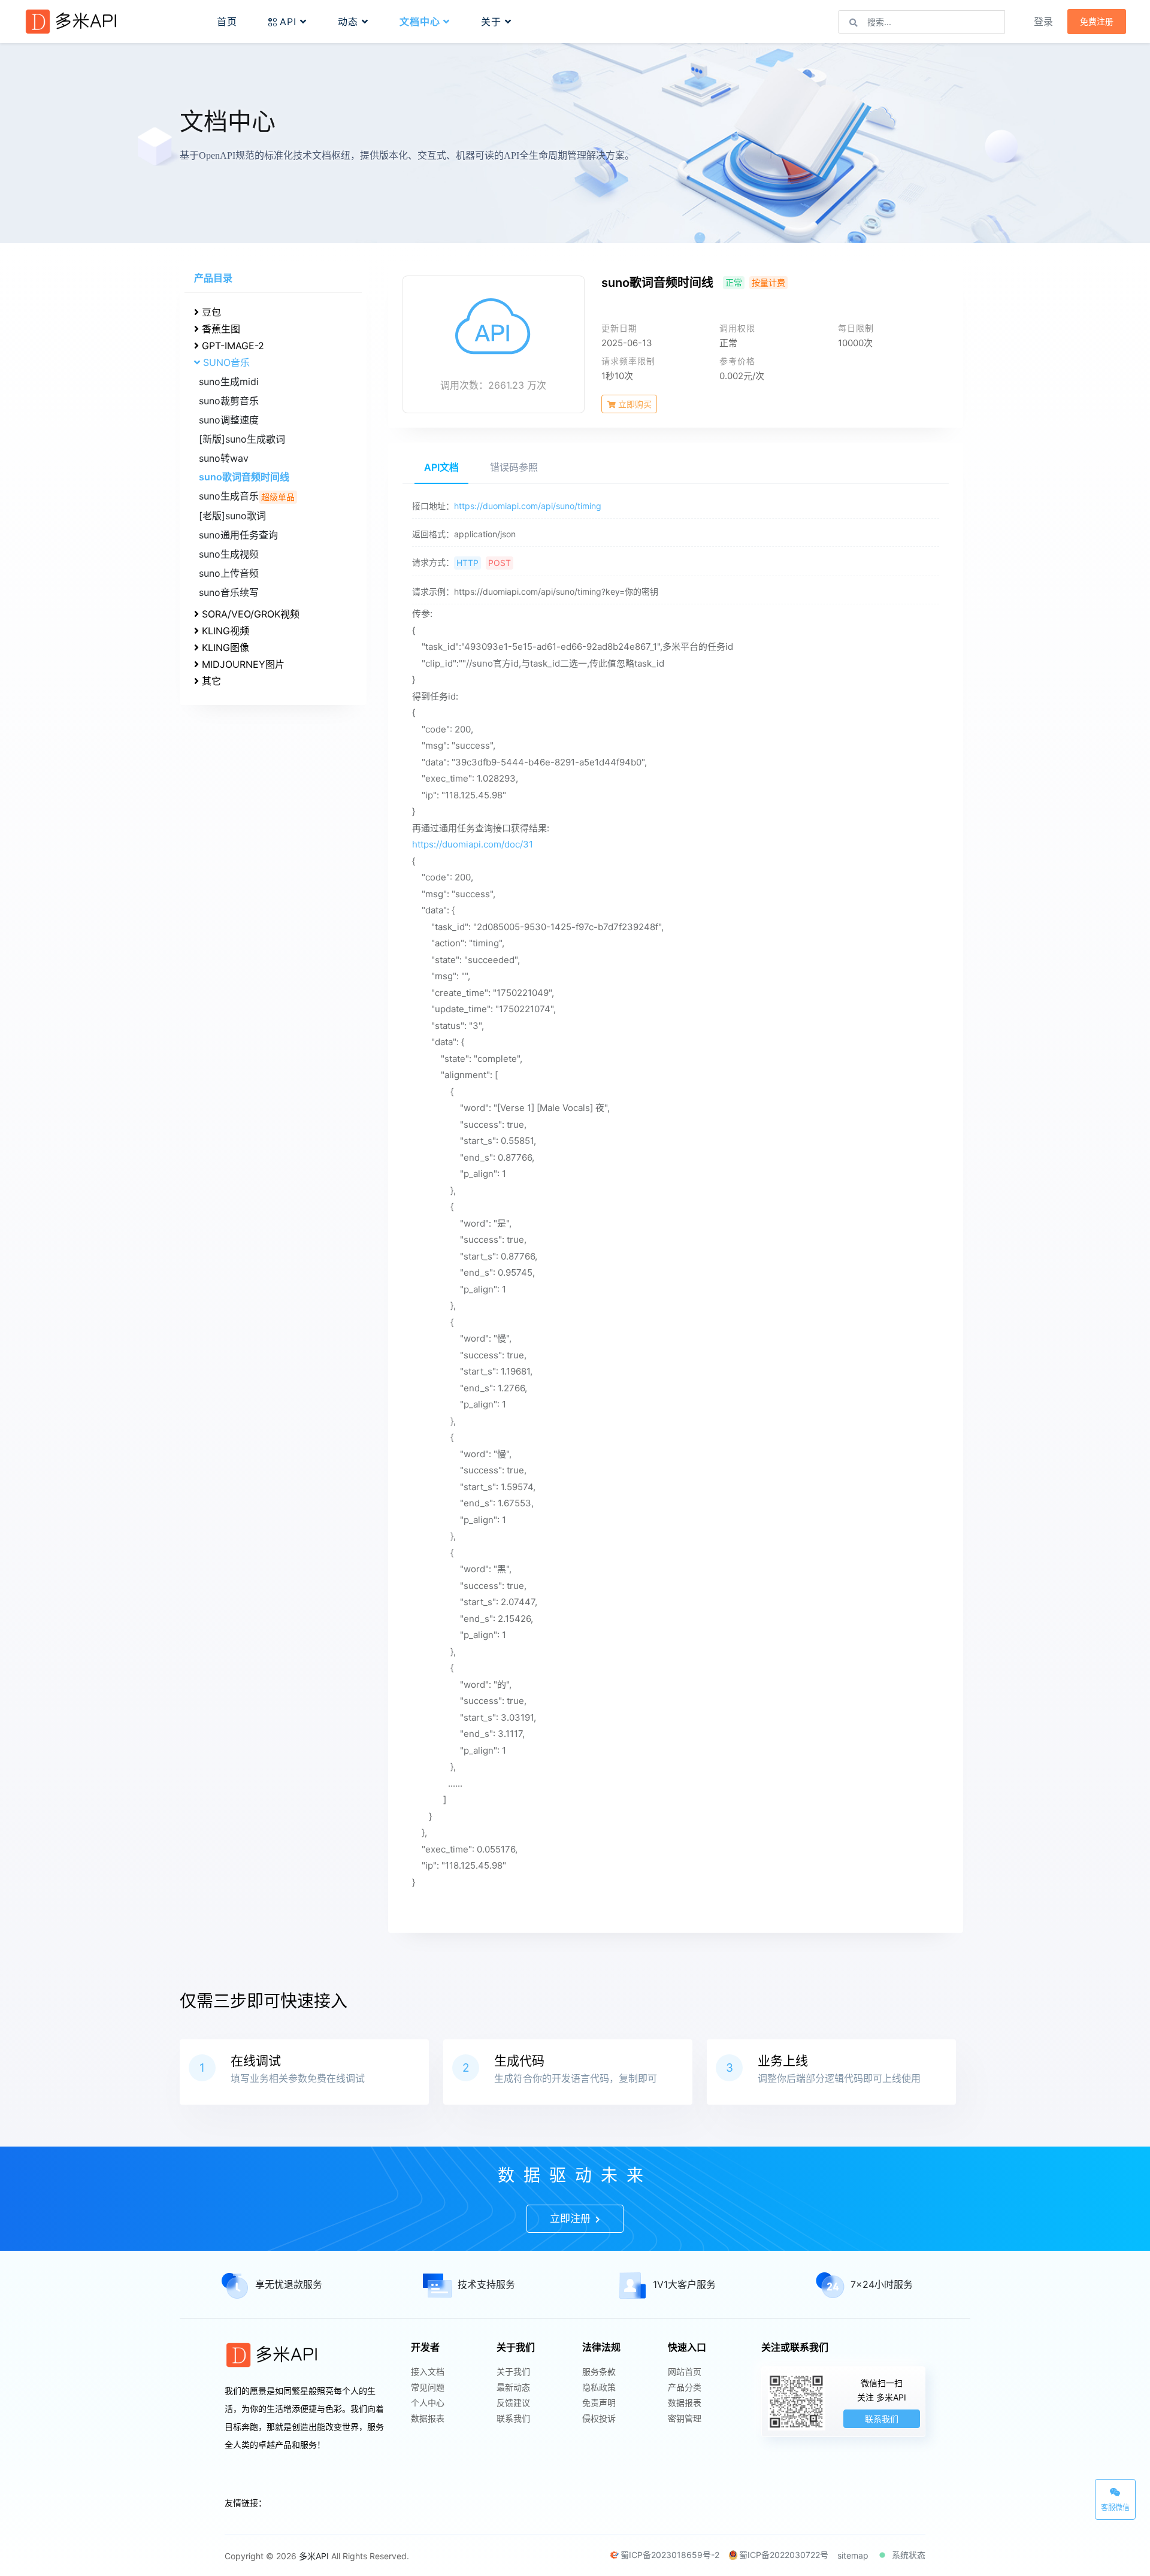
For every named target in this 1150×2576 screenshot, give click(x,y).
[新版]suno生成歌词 (242, 439)
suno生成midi (229, 382)
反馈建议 (513, 2403)
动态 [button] (350, 22)
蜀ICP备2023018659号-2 (670, 2555)
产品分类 (685, 2387)
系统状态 (909, 2555)
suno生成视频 (229, 554)
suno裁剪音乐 (229, 401)
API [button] (290, 22)
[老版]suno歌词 (232, 516)
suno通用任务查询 (238, 535)
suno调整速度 (229, 420)
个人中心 (428, 2403)
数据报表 (428, 2418)
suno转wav (224, 458)
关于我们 (513, 2371)
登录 (1043, 22)
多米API (314, 2556)
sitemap (853, 2555)
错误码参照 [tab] (514, 467)
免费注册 (1097, 22)
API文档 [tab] (441, 467)
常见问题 (428, 2387)
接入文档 (428, 2371)
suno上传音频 (229, 573)
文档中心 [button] (421, 22)
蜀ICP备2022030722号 (784, 2555)
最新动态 (513, 2387)
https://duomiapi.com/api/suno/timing (528, 506)
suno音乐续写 (229, 592)
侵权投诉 (599, 2418)
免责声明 (599, 2403)
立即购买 (634, 404)
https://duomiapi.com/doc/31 (473, 844)
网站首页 (685, 2371)
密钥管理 (685, 2418)
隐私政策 (599, 2387)
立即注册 (572, 2218)
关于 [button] (493, 22)
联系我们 (513, 2418)
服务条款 (599, 2371)
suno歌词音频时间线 (244, 477)
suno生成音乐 (247, 496)
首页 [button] (227, 22)
